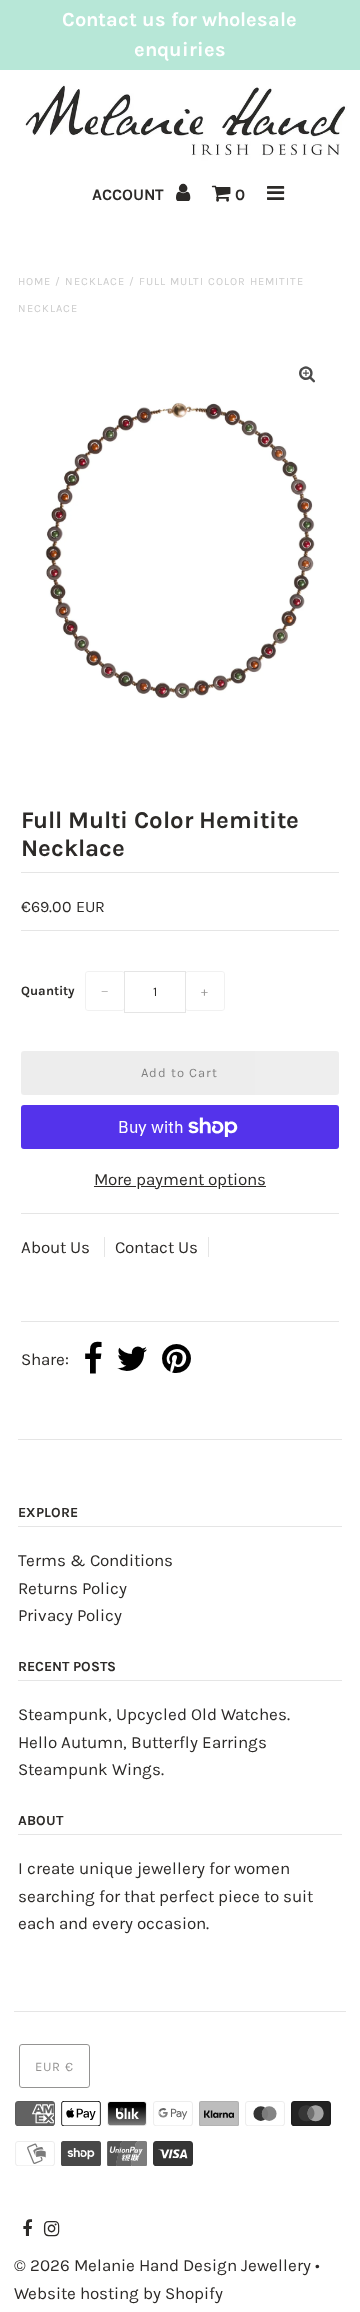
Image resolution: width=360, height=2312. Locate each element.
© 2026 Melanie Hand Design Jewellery (162, 2265)
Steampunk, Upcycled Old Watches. (154, 1714)
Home (34, 281)
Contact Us (156, 1247)
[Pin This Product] (176, 1360)
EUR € (54, 2066)
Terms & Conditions (95, 1560)
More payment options (180, 1179)
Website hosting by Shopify (118, 2293)
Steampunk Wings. (91, 1769)
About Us (57, 1247)
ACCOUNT (130, 194)
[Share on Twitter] (132, 1360)
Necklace (95, 281)
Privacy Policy (70, 1615)
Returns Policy (72, 1588)
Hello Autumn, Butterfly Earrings (142, 1742)
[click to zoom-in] (307, 374)
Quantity (48, 990)
